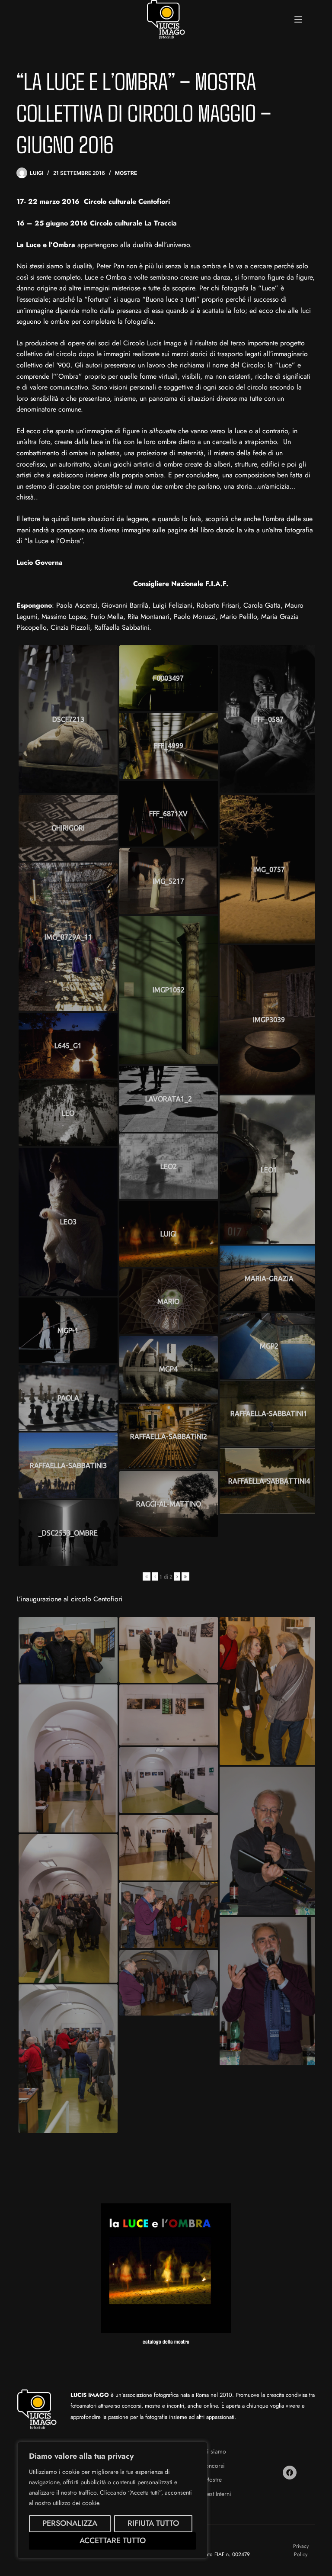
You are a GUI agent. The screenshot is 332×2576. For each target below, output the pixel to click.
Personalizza (70, 2523)
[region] (112, 2500)
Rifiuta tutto (153, 2523)
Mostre (126, 173)
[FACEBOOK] (290, 2473)
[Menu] (298, 19)
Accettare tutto (113, 2541)
